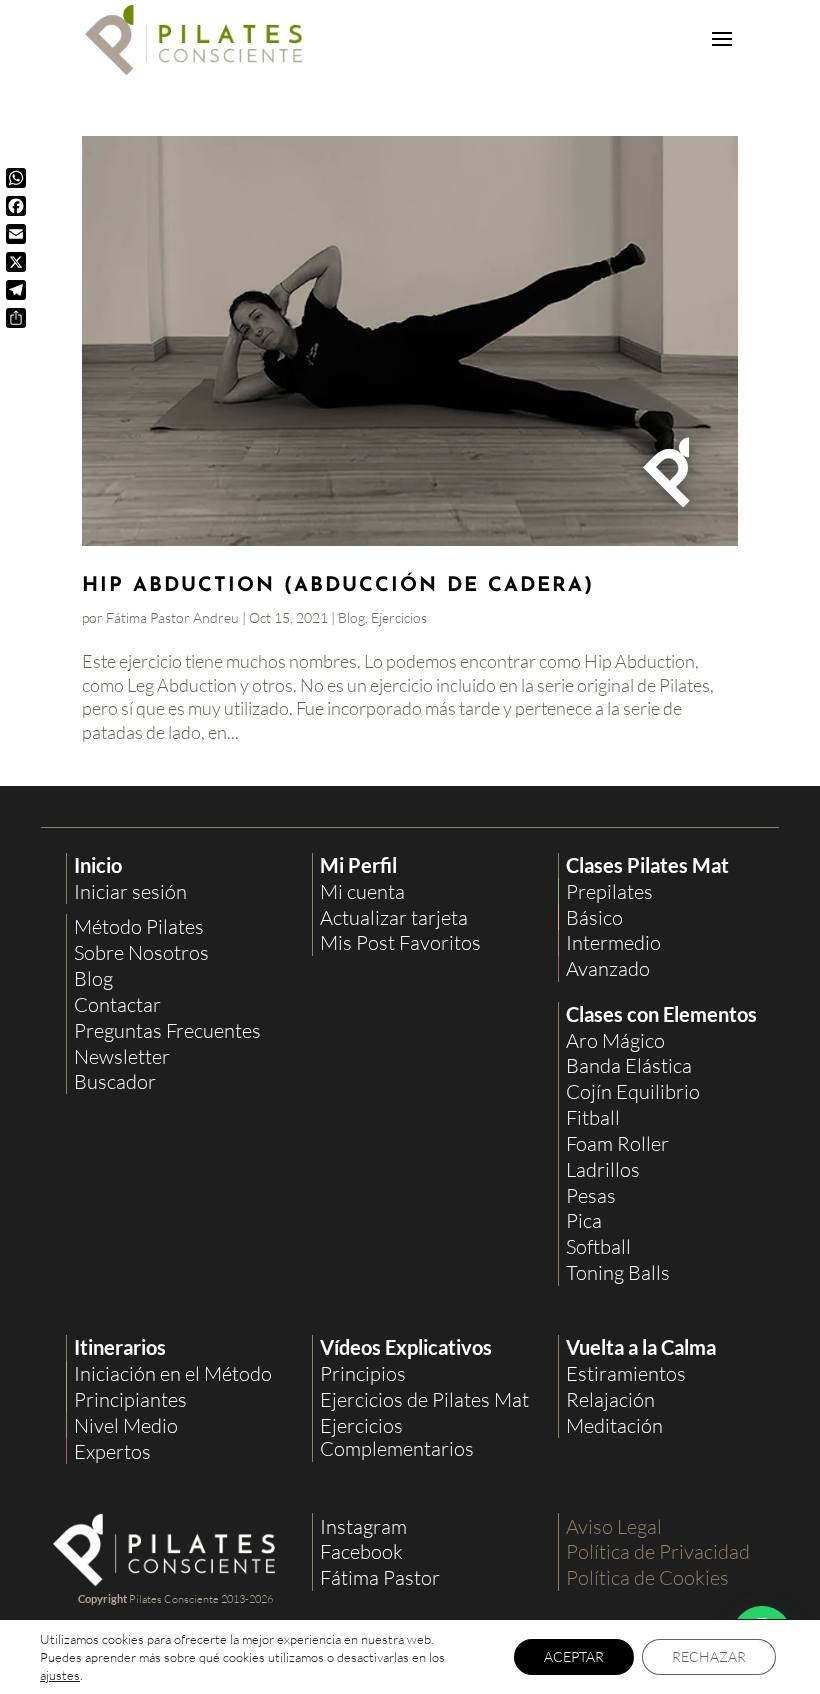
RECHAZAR (709, 1656)
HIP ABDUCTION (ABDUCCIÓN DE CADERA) (338, 586)
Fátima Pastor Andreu (172, 617)
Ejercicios (399, 617)
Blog (351, 617)
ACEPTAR (574, 1656)
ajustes (60, 1675)
